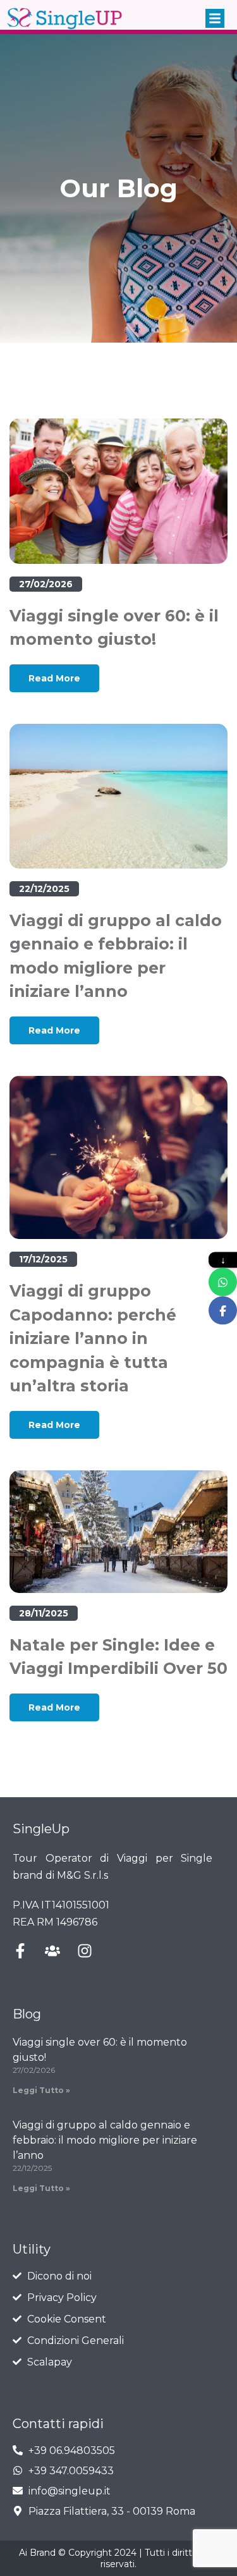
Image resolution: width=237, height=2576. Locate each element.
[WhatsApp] (223, 1282)
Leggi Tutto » (41, 2090)
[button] (215, 18)
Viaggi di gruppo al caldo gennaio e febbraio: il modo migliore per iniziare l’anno (105, 2140)
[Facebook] (223, 1310)
